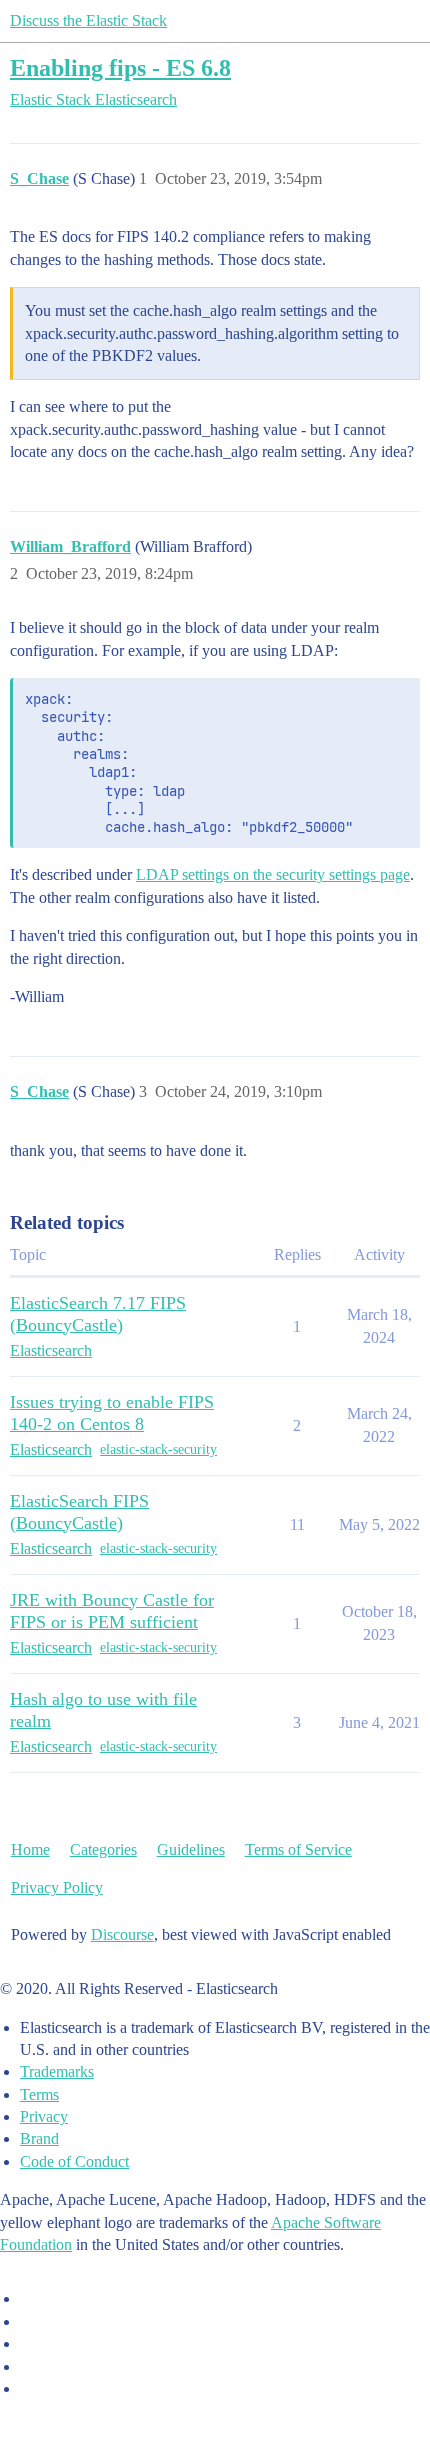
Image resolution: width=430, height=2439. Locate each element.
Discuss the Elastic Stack (88, 20)
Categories (103, 1849)
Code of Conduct (74, 2161)
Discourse (122, 1934)
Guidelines (191, 1849)
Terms (39, 2094)
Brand (39, 2138)
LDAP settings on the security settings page (273, 874)
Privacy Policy (57, 1887)
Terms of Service (298, 1849)
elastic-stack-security (158, 1449)
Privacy (44, 2116)
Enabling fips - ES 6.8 (120, 67)
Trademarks (57, 2071)
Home (30, 1849)
